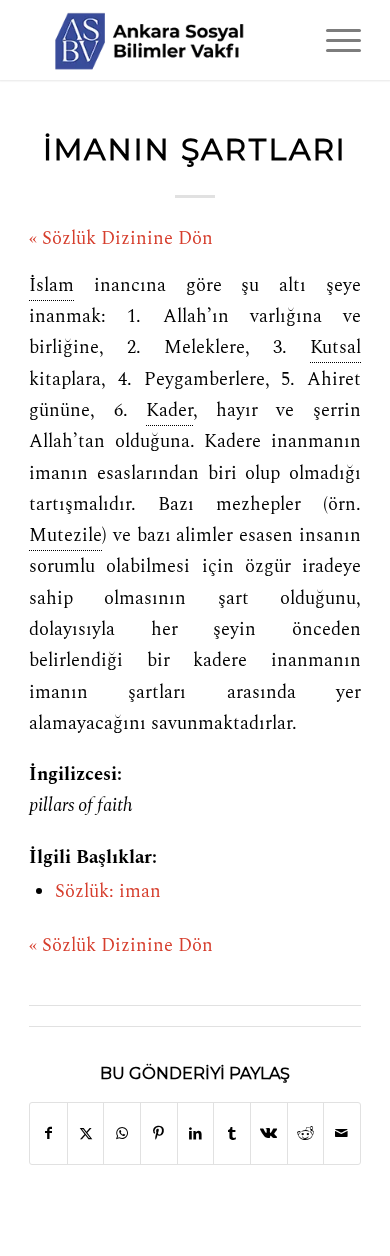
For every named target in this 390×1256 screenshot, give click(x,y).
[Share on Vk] (269, 1133)
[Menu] (333, 40)
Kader (169, 411)
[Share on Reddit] (306, 1133)
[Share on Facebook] (48, 1133)
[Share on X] (86, 1133)
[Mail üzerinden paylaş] (342, 1133)
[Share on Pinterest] (159, 1133)
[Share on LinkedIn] (196, 1133)
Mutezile (65, 536)
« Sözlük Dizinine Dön (121, 239)
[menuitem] (333, 40)
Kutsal (335, 348)
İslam (51, 286)
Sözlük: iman (108, 892)
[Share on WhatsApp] (122, 1133)
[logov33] (161, 40)
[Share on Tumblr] (232, 1133)
